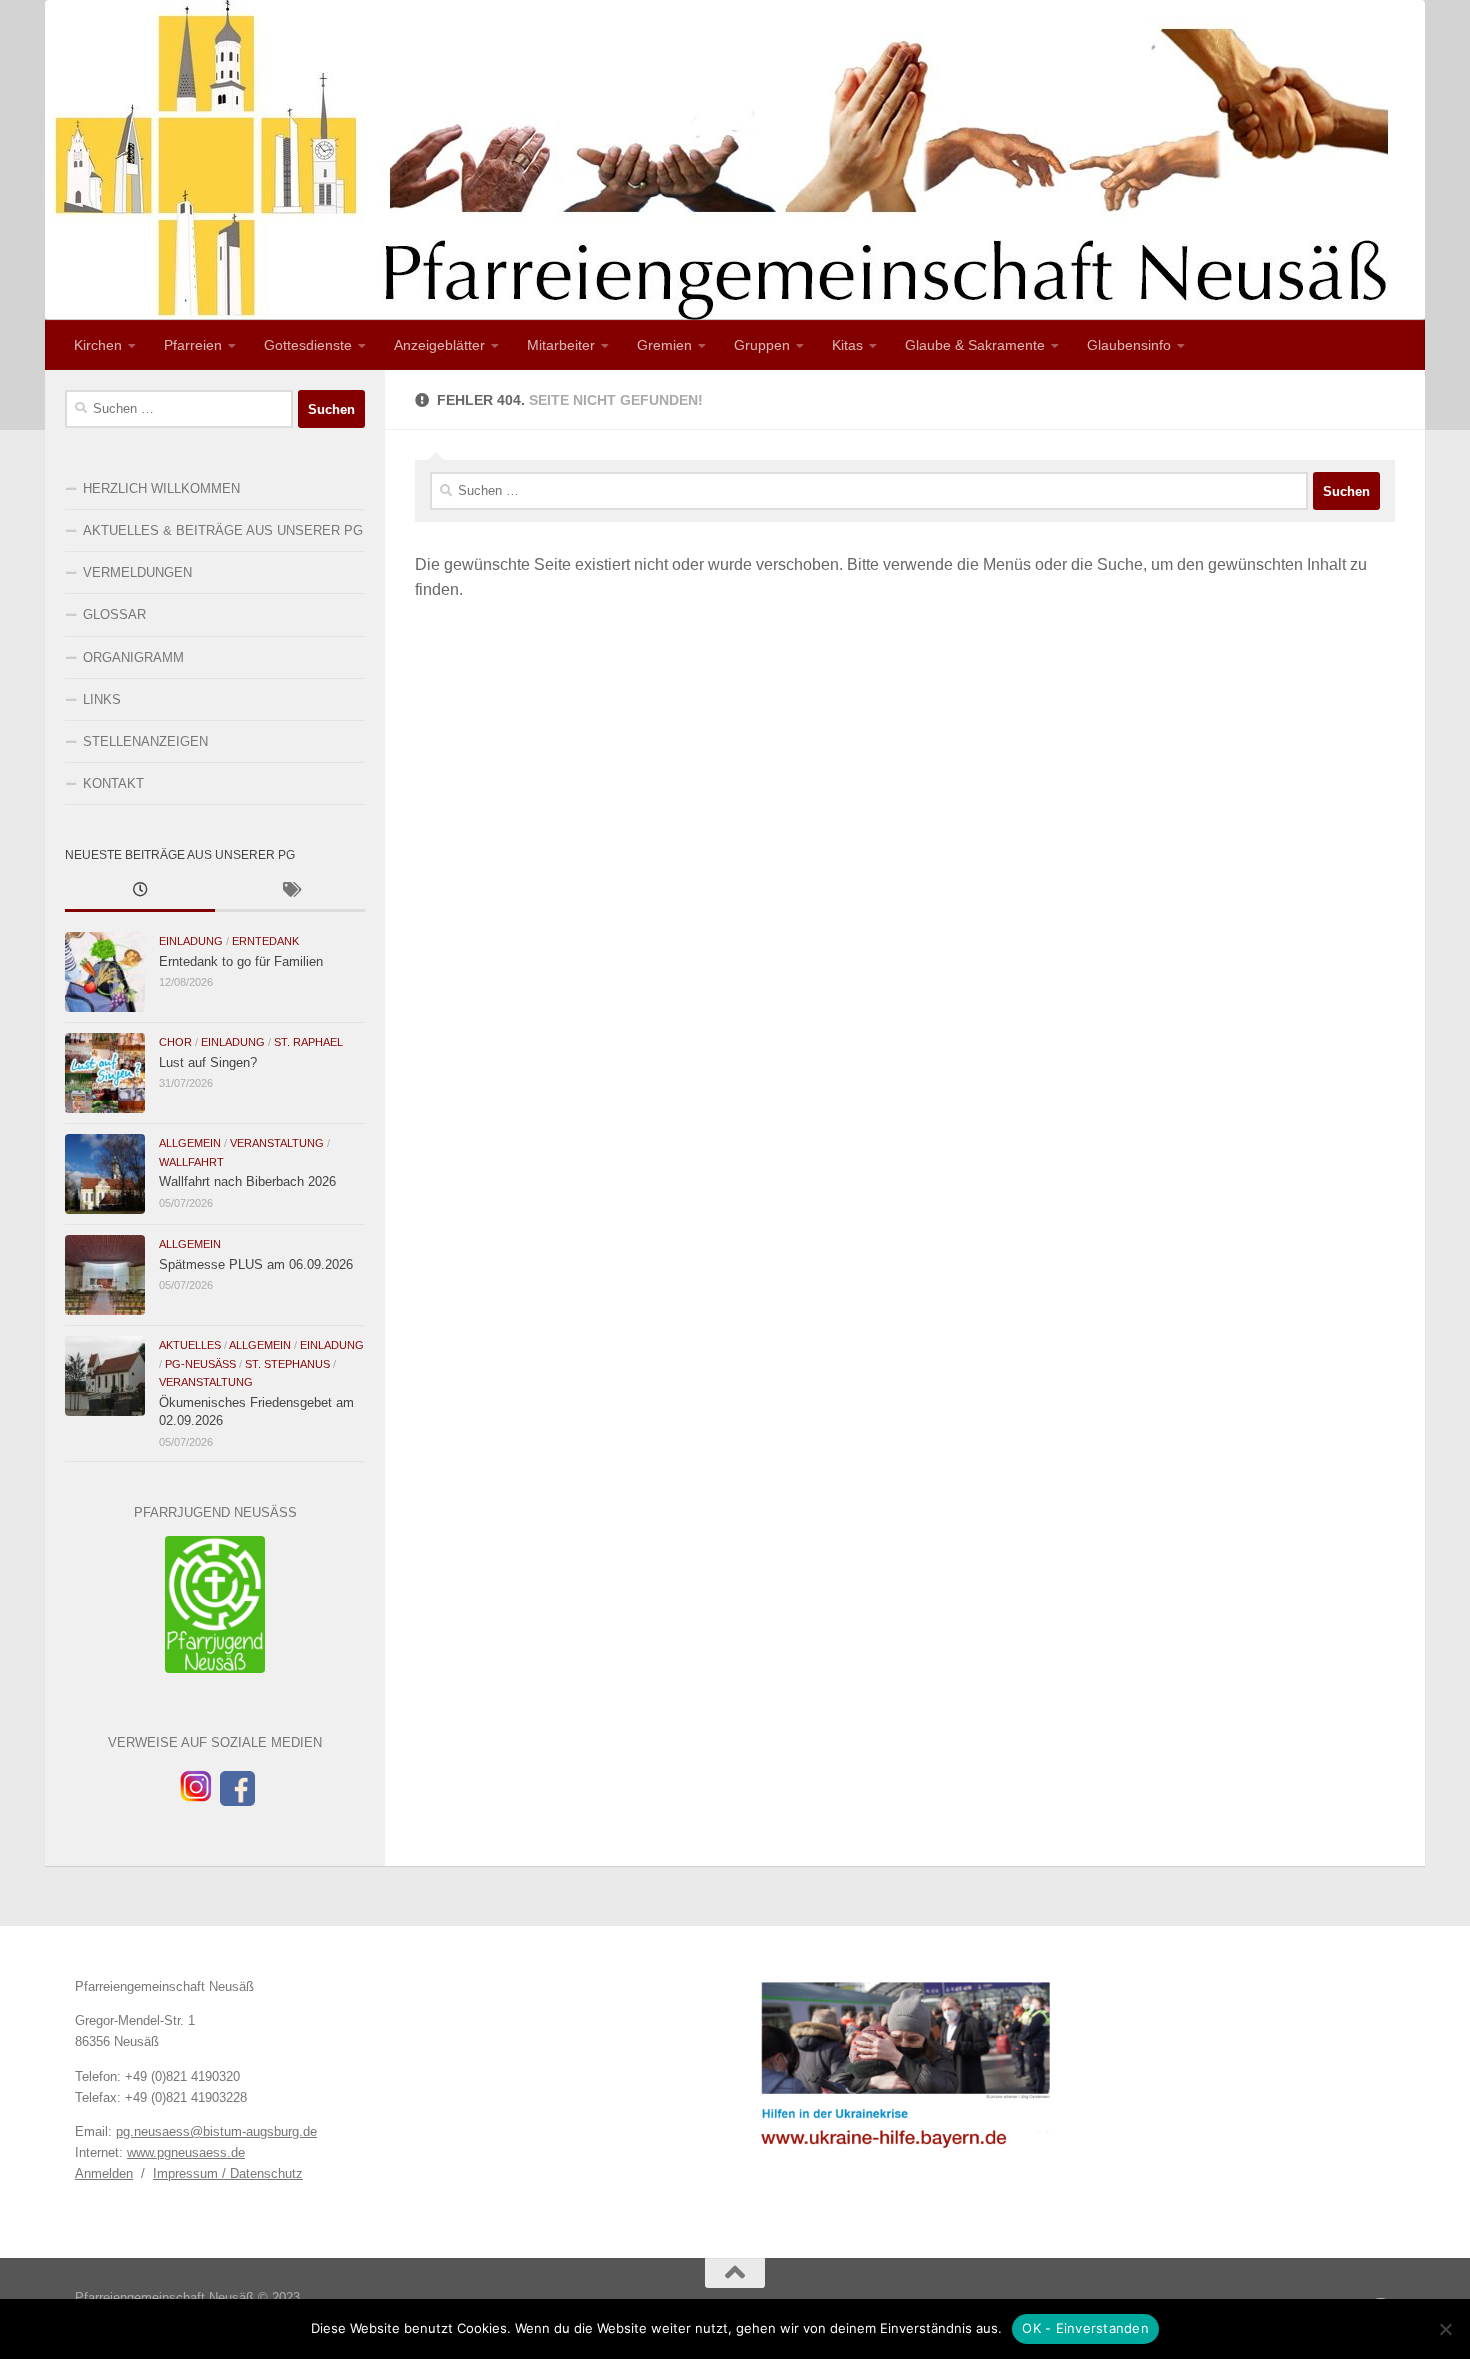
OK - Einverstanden (1085, 2328)
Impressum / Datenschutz (228, 2173)
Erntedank (265, 941)
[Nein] (1445, 2329)
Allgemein (190, 1143)
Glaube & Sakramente (975, 345)
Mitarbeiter (561, 345)
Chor (175, 1042)
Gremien (664, 345)
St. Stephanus (287, 1364)
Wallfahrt (191, 1162)
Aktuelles (190, 1345)
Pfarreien (193, 345)
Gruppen (762, 345)
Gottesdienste (308, 345)
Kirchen (98, 345)
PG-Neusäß (200, 1364)
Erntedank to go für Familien (241, 961)
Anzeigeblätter (439, 345)
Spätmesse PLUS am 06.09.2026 (256, 1264)
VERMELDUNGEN (137, 572)
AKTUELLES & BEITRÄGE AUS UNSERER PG (223, 530)
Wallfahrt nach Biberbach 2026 (247, 1181)
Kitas (847, 345)
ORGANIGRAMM (133, 657)
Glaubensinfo (1129, 345)
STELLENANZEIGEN (145, 741)
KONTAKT (113, 783)
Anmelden (104, 2173)
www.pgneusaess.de (186, 2152)
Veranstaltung (277, 1143)
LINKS (102, 699)
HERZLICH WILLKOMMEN (161, 488)
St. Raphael (308, 1042)
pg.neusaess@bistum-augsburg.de (216, 2131)
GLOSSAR (114, 614)
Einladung (191, 941)
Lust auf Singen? (208, 1062)
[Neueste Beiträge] (140, 892)
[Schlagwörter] (290, 892)
